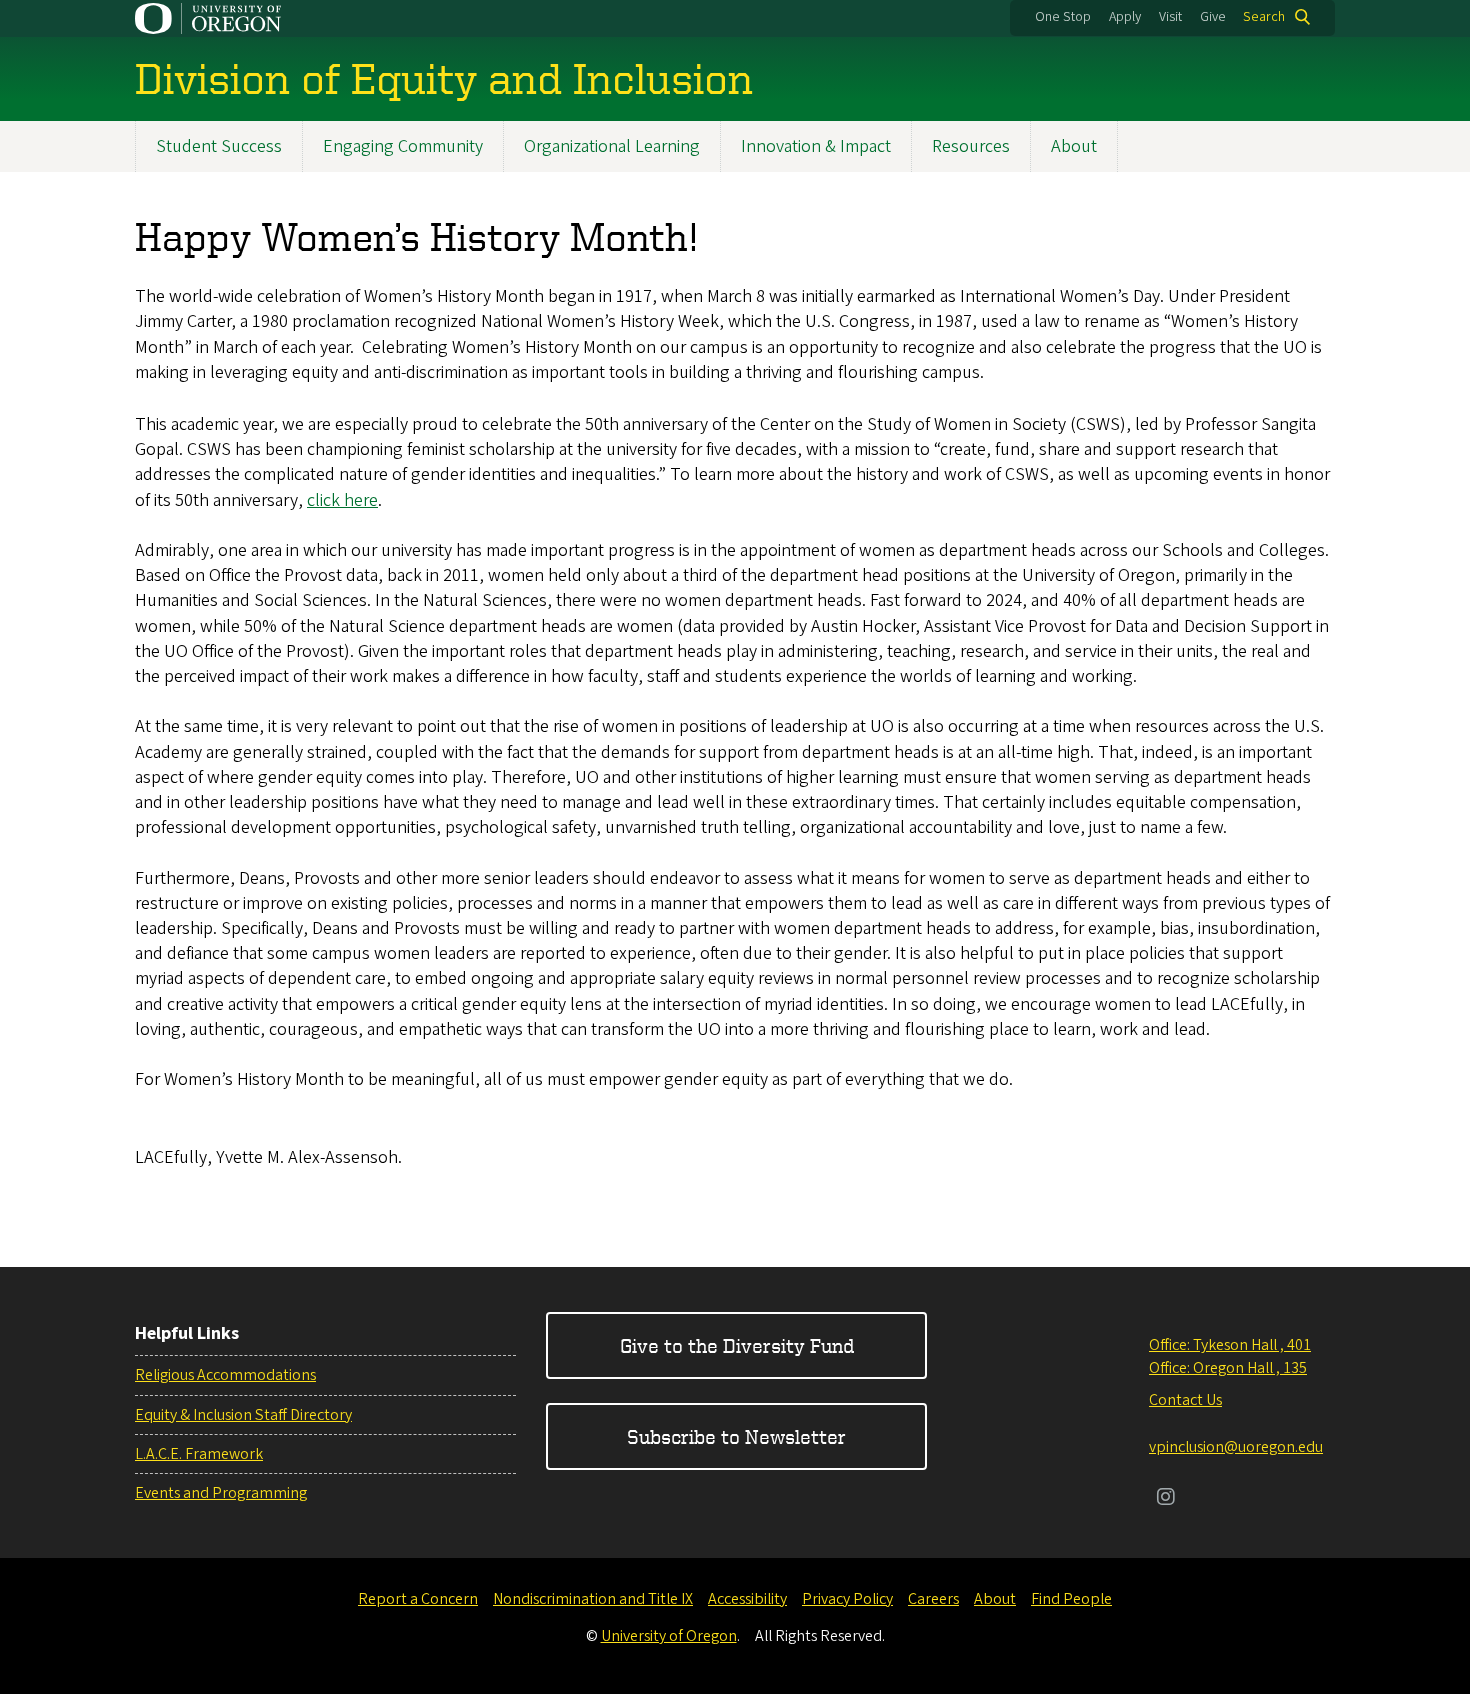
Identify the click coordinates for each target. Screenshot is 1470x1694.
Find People (1071, 1599)
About (1074, 146)
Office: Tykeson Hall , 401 (1230, 1345)
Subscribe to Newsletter (736, 1436)
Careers (933, 1599)
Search (1264, 17)
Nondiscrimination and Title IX (593, 1599)
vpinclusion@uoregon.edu (1236, 1447)
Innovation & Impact (816, 146)
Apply (1125, 17)
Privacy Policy (847, 1599)
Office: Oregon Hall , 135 (1228, 1368)
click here (342, 500)
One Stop (1063, 17)
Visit (1170, 17)
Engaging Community (403, 146)
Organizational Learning (612, 146)
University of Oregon (669, 1636)
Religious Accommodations (225, 1375)
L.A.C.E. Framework (199, 1454)
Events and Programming (221, 1493)
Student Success (219, 146)
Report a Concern (418, 1599)
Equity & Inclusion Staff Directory (243, 1415)
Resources (971, 146)
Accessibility (747, 1599)
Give (1213, 17)
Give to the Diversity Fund (737, 1345)
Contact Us (1185, 1400)
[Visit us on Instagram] (1166, 1499)
